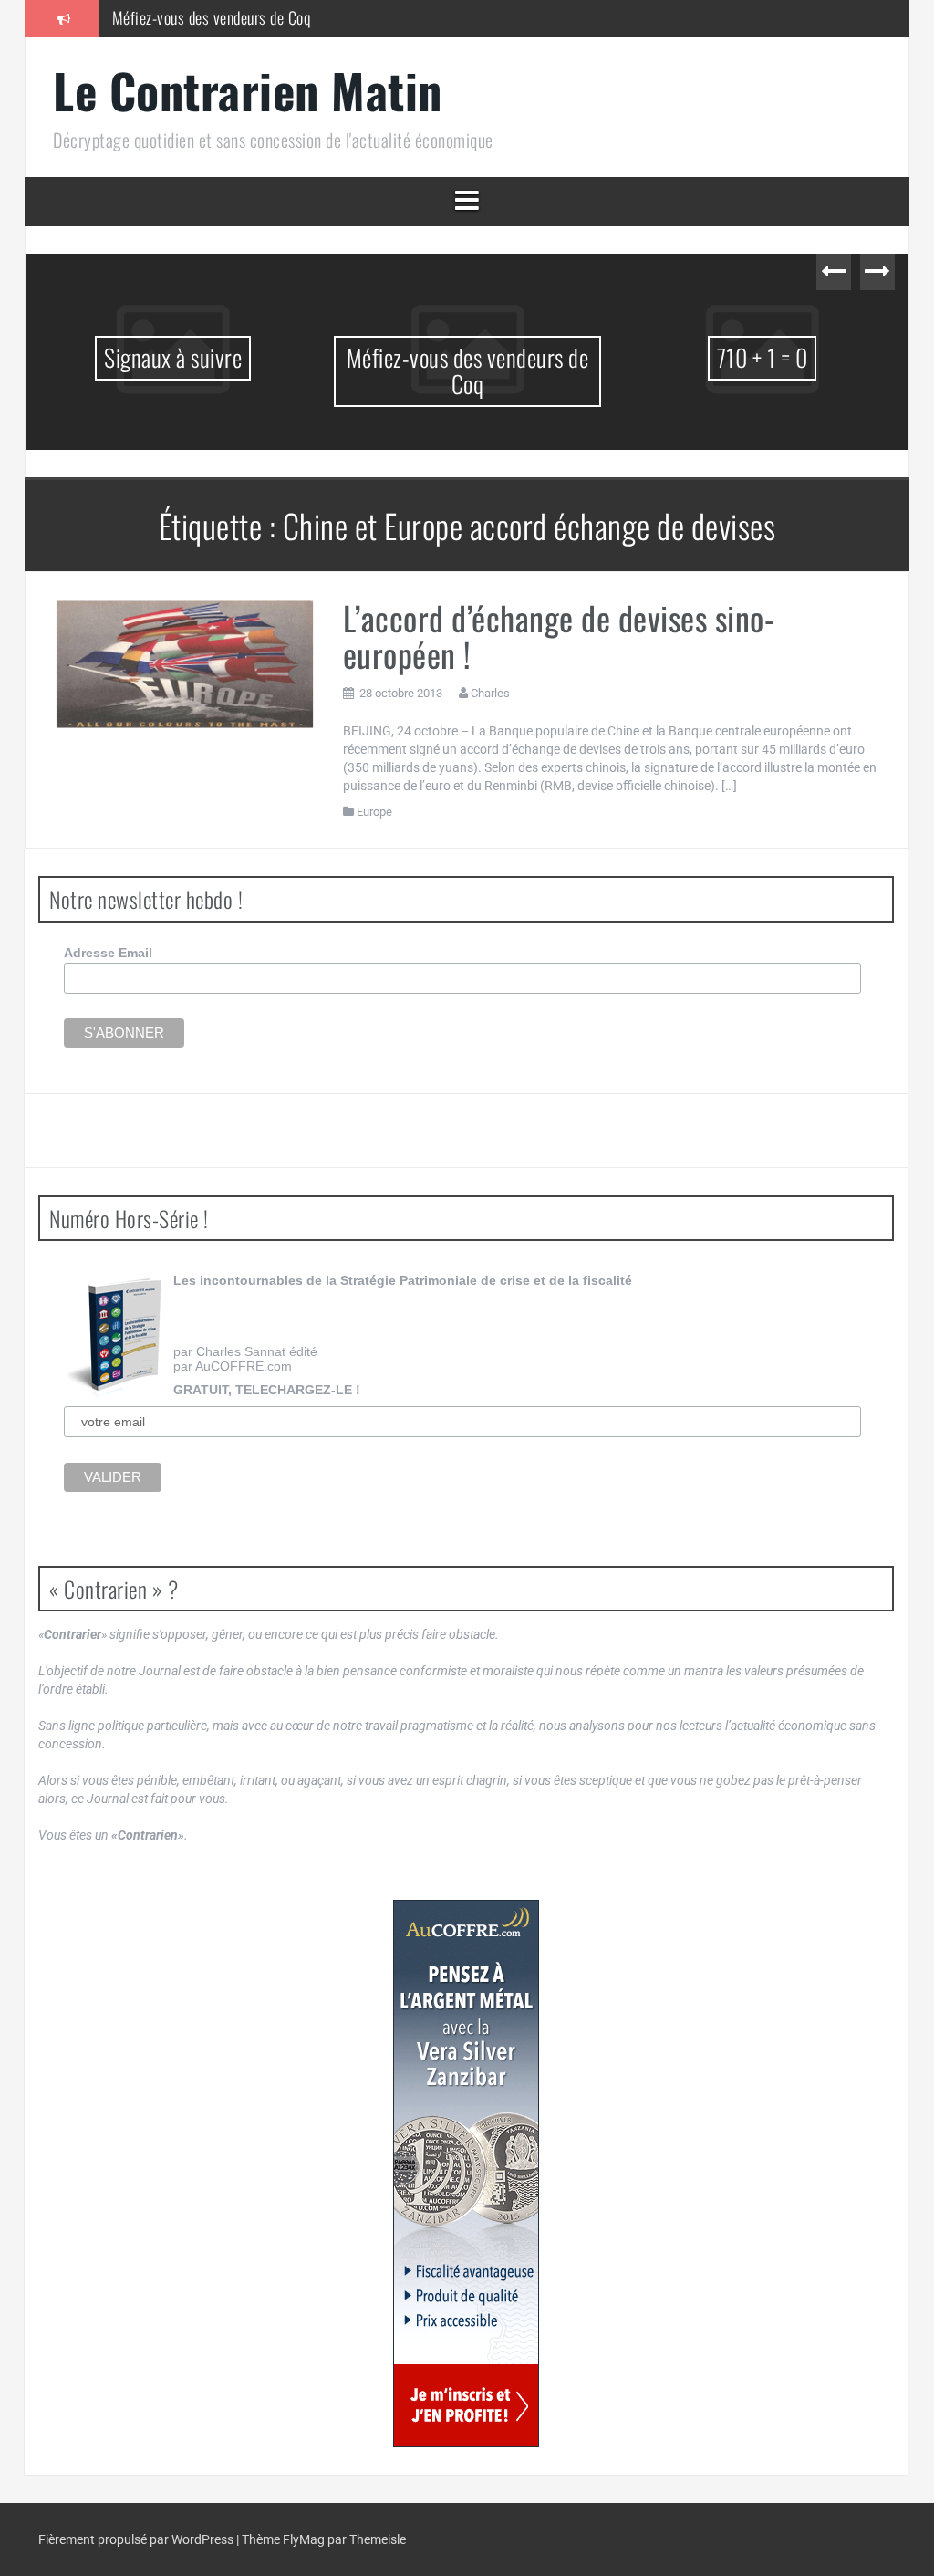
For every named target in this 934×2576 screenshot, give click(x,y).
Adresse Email (108, 953)
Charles (490, 693)
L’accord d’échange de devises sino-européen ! (559, 636)
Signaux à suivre (173, 357)
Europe (374, 812)
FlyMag (304, 2539)
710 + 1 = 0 (763, 357)
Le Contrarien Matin (248, 90)
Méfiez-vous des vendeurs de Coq (212, 17)
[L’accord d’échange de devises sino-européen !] (184, 662)
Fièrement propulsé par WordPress (137, 2539)
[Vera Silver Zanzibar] (466, 2174)
